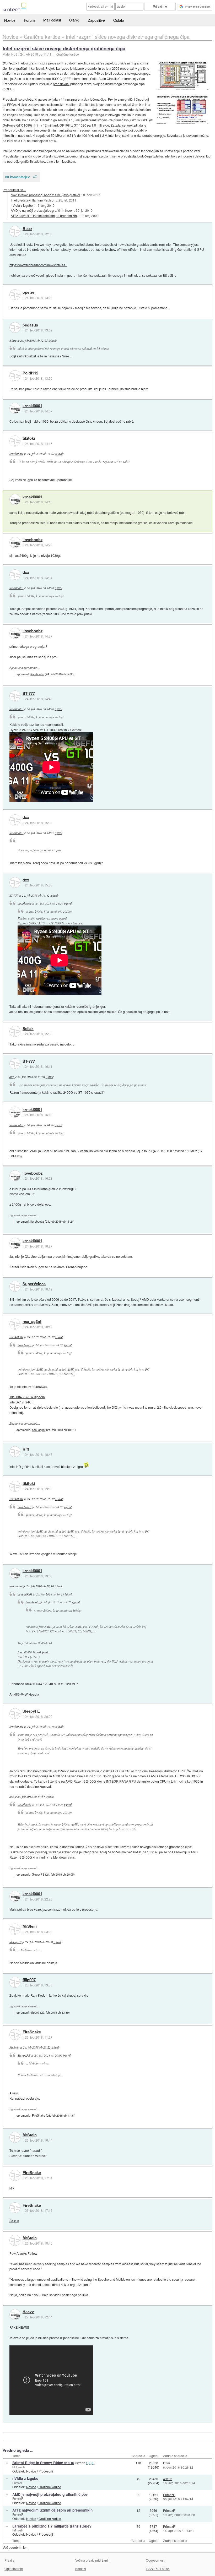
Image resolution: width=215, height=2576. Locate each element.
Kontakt (81, 2569)
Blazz (27, 229)
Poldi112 (30, 373)
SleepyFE (31, 1711)
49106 (168, 2479)
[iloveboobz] (15, 542)
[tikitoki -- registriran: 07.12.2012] (15, 441)
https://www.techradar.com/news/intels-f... (38, 265)
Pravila (9, 2560)
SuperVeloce (34, 1284)
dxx (26, 573)
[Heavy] (15, 2314)
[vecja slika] (182, 75)
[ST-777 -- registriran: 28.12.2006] (15, 696)
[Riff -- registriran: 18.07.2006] (15, 1452)
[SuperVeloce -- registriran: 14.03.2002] (15, 1286)
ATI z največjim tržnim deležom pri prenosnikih (44, 216)
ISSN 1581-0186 (158, 2569)
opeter (28, 292)
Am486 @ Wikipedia (24, 1694)
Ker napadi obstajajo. (25, 2098)
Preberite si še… (14, 190)
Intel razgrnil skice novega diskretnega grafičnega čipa (64, 48)
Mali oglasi (52, 20)
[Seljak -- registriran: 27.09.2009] (15, 1031)
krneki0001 (32, 406)
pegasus (30, 325)
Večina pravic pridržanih (92, 2560)
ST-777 (29, 694)
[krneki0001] (15, 408)
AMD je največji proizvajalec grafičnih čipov (42, 210)
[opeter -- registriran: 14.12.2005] (15, 295)
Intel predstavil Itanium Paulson (33, 200)
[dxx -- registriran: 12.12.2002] (15, 575)
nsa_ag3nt (32, 1322)
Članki (74, 20)
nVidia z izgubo (22, 205)
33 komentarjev (17, 177)
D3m (166, 2463)
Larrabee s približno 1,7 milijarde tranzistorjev (52, 2526)
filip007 (29, 1980)
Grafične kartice (68, 54)
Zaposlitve (96, 20)
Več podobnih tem (15, 2547)
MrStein (30, 1926)
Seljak (28, 1029)
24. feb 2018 (29, 54)
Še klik (14, 2221)
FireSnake (32, 2032)
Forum (29, 20)
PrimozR (18, 2483)
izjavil (52, 340)
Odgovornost (155, 2560)
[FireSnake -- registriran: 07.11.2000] (15, 2035)
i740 (97, 73)
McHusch (18, 2467)
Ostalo (119, 20)
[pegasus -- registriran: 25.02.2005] (15, 328)
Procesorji (46, 2471)
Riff (26, 1449)
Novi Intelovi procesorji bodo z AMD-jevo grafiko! (45, 195)
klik (12, 2188)
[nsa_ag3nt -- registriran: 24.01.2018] (15, 1324)
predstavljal (61, 84)
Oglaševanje (14, 2569)
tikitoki (29, 438)
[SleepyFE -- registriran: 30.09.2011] (15, 1714)
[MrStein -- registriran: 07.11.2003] (15, 1929)
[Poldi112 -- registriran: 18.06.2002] (15, 376)
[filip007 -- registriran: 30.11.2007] (15, 1982)
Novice (10, 20)
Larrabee (63, 68)
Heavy (28, 2312)
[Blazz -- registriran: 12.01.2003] (15, 231)
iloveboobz (33, 540)
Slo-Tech (9, 63)
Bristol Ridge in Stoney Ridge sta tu (43, 2463)
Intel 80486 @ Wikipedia (27, 1397)
